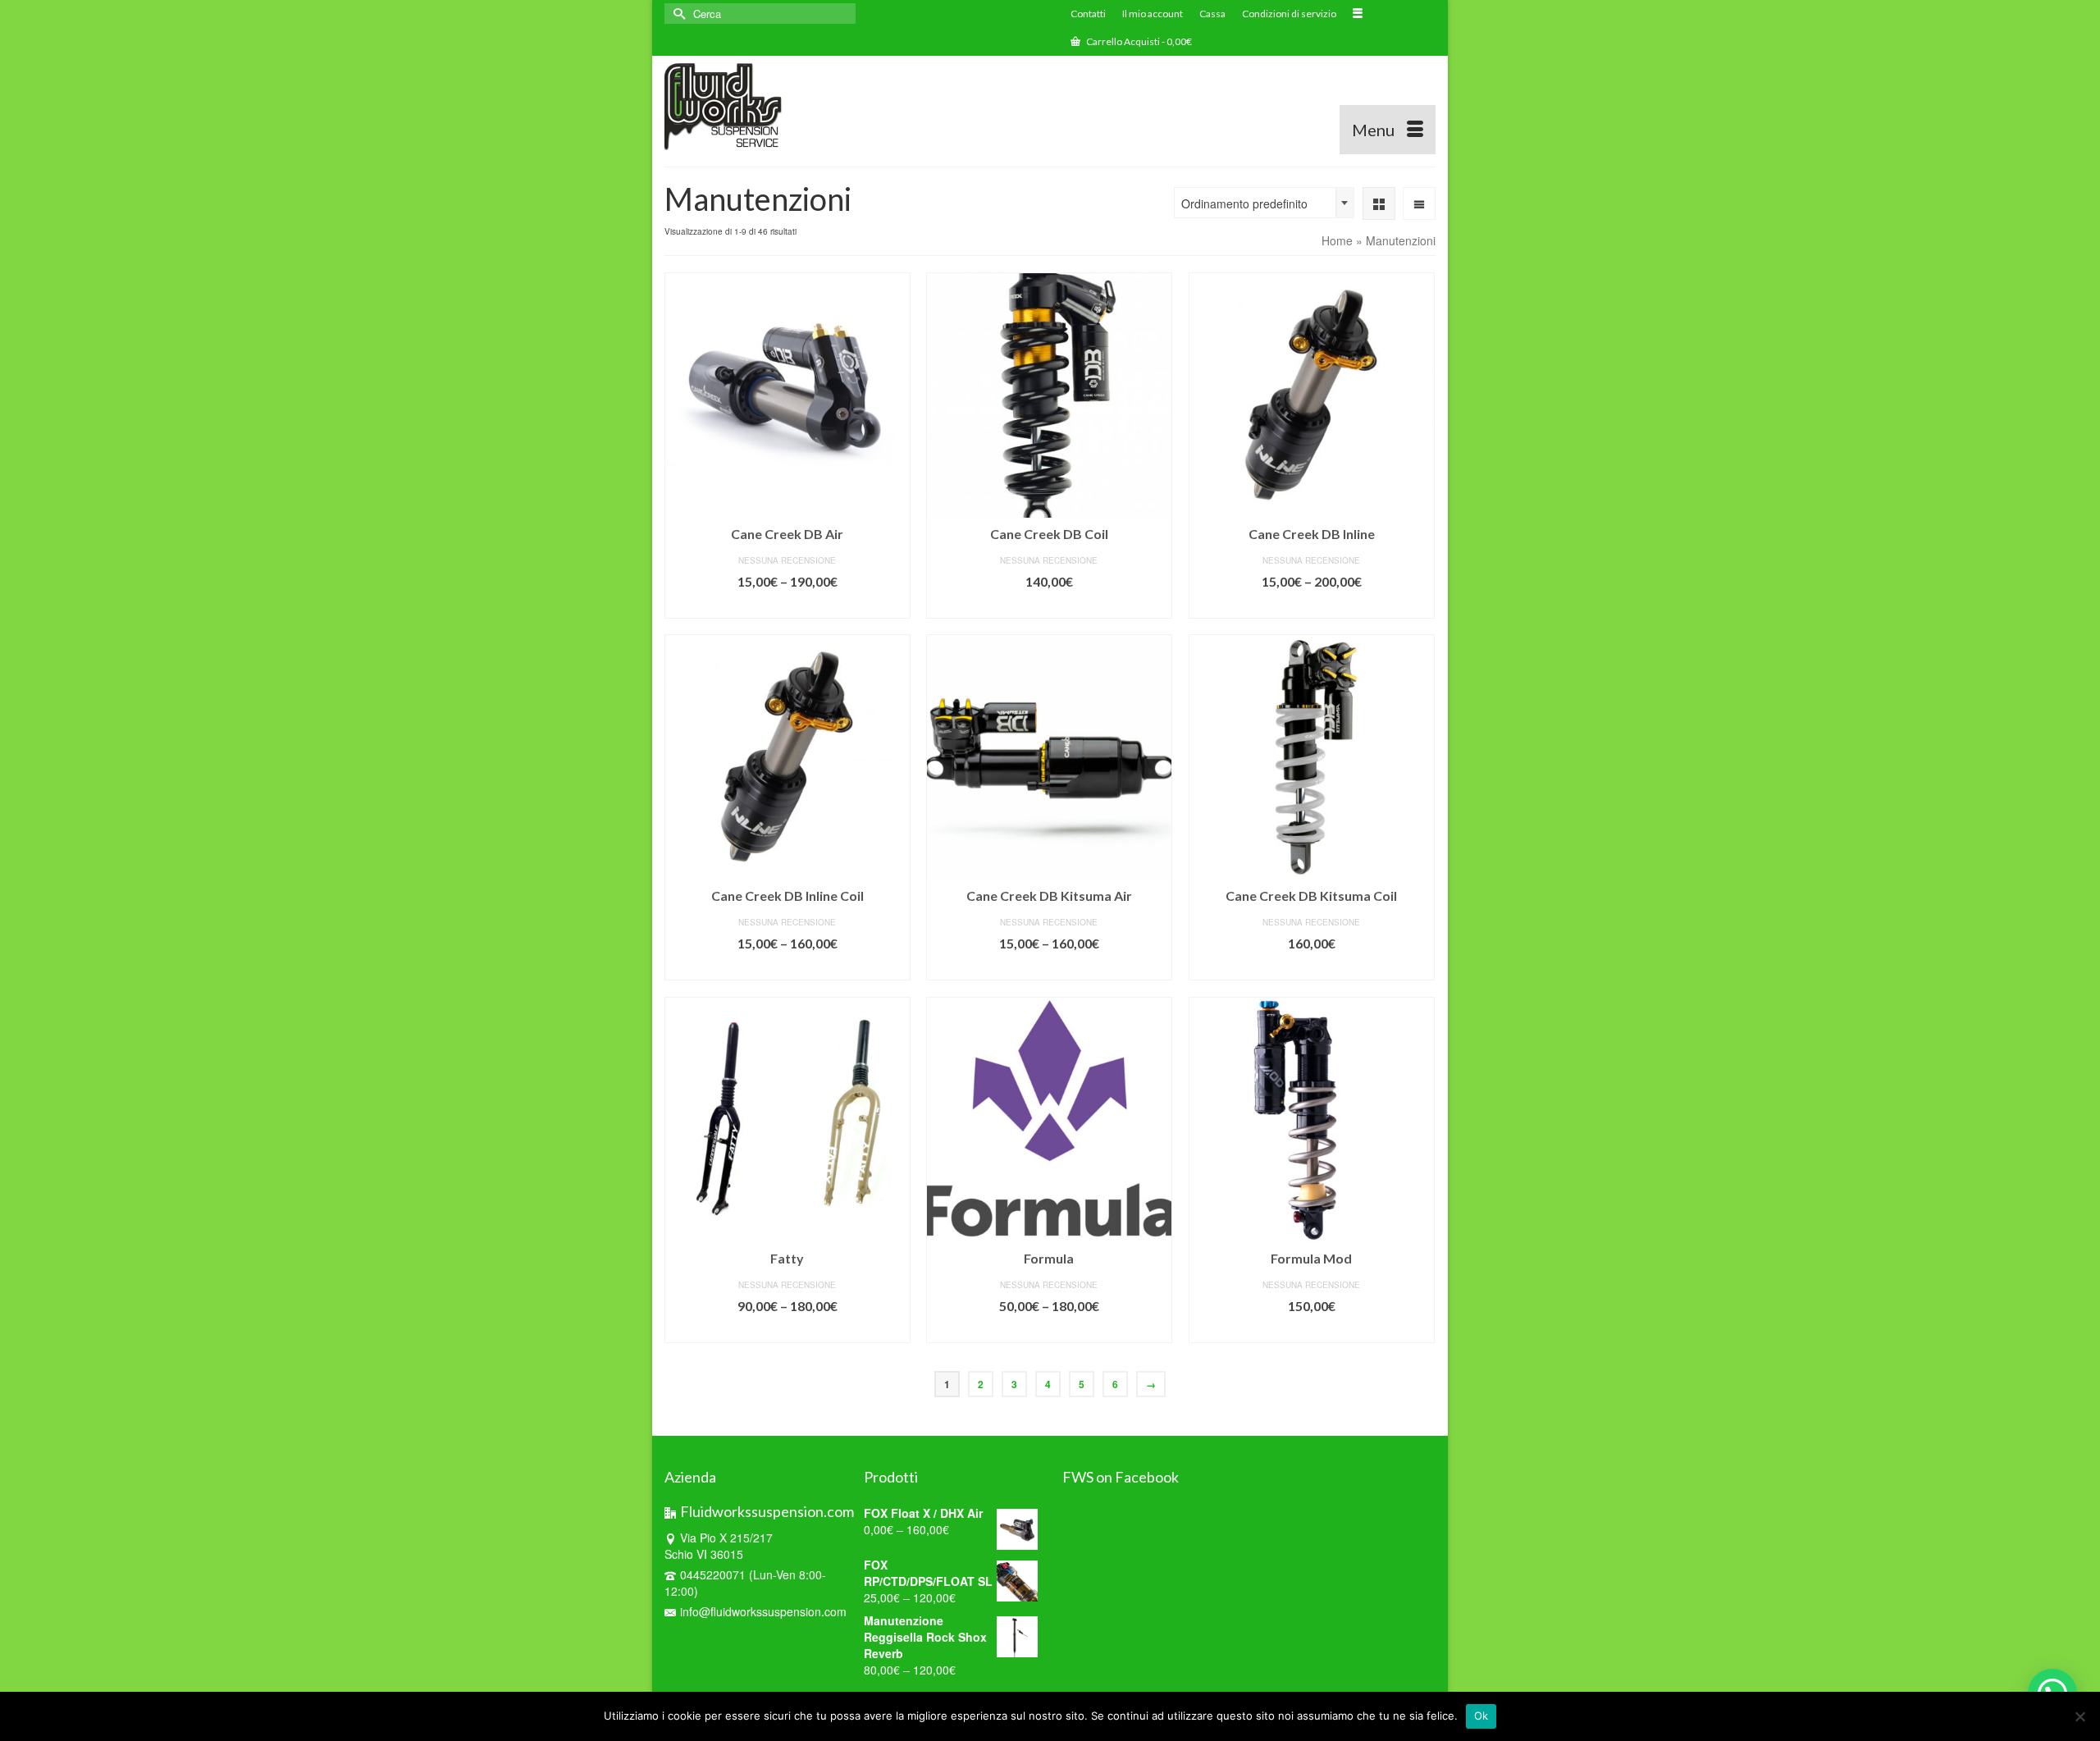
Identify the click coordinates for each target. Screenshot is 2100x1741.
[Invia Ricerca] (677, 14)
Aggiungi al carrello (1049, 606)
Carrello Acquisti (1138, 41)
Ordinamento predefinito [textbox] (1244, 203)
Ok (1481, 1716)
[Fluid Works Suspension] (785, 105)
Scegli (787, 606)
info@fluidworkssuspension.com (763, 1611)
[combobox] (1264, 203)
